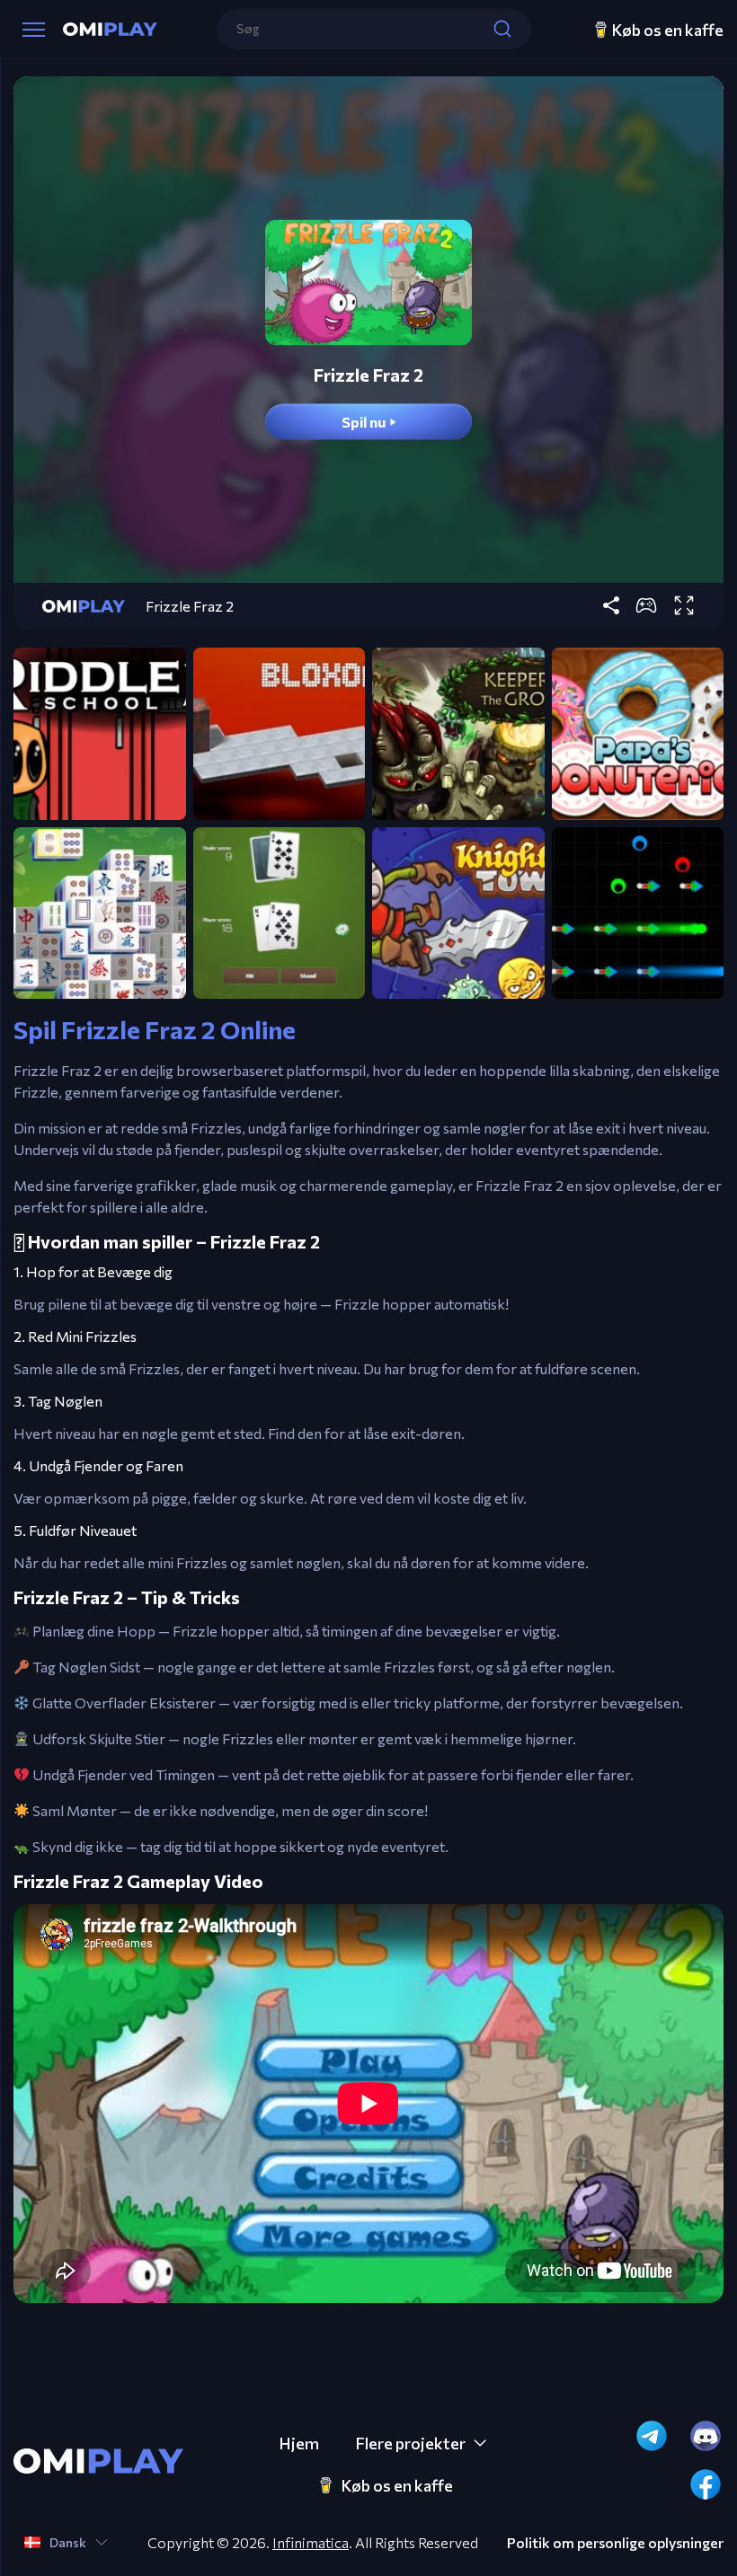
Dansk (68, 2542)
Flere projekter (410, 2443)
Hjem (299, 2443)
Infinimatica (311, 2542)
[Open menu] (34, 30)
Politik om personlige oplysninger (615, 2543)
